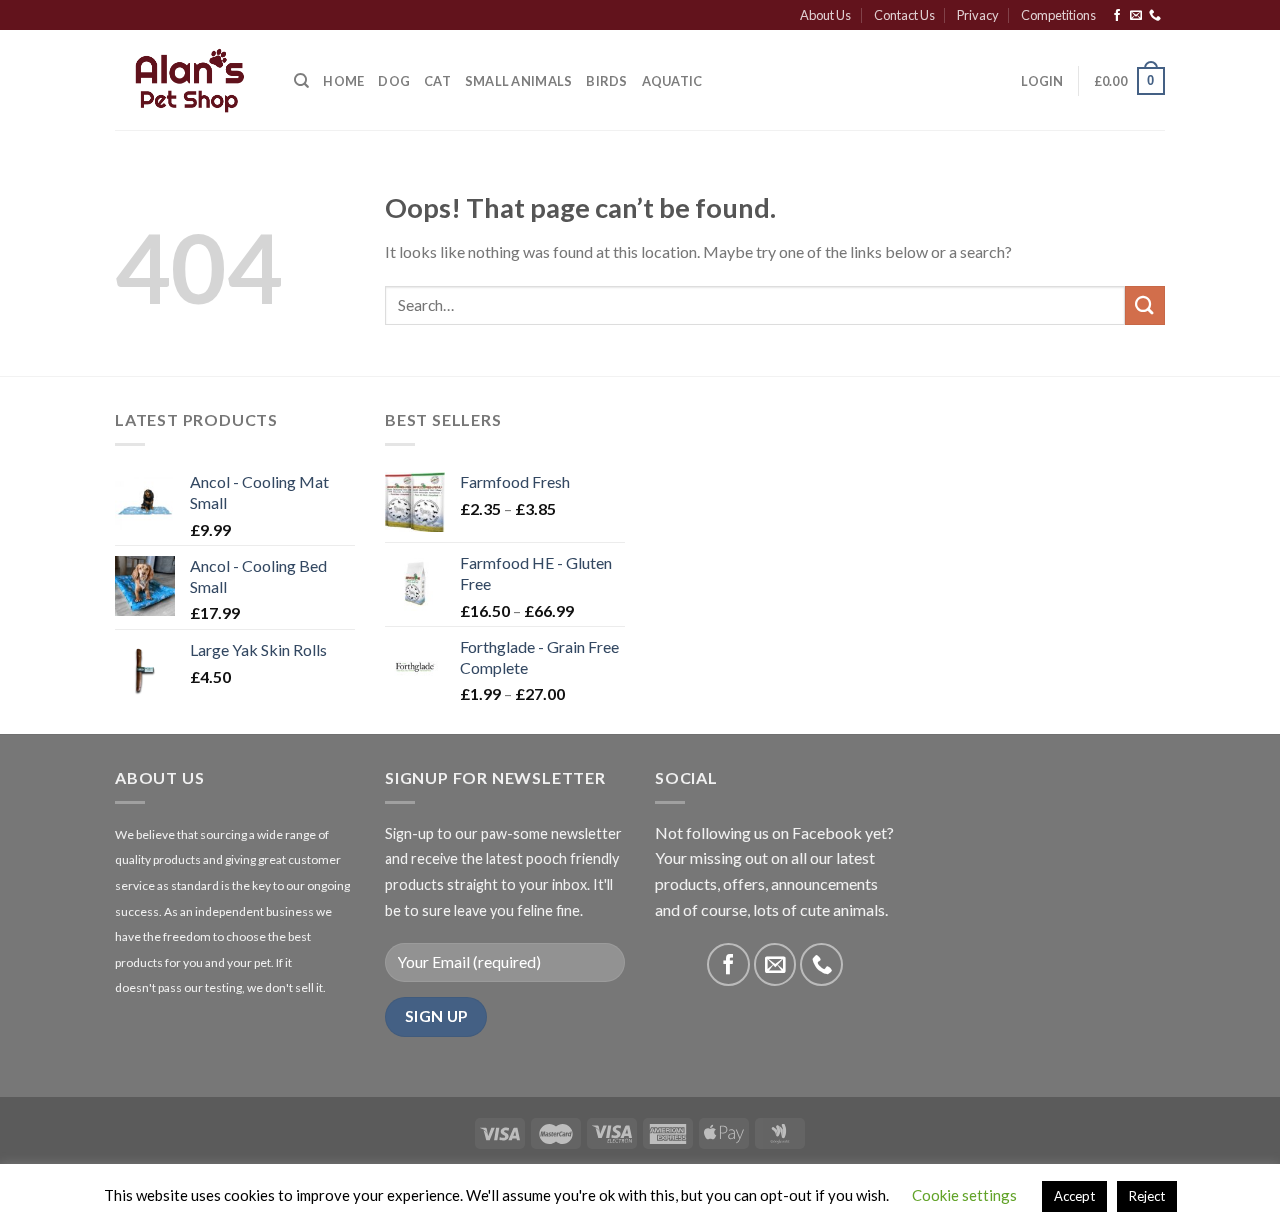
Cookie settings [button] (964, 1195)
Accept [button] (1074, 1196)
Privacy (978, 15)
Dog (394, 81)
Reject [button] (1147, 1196)
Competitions (1058, 15)
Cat (437, 81)
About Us (825, 15)
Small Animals (518, 81)
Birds (606, 81)
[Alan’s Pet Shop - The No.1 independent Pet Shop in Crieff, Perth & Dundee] (189, 80)
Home (343, 81)
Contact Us (904, 15)
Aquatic (672, 81)
